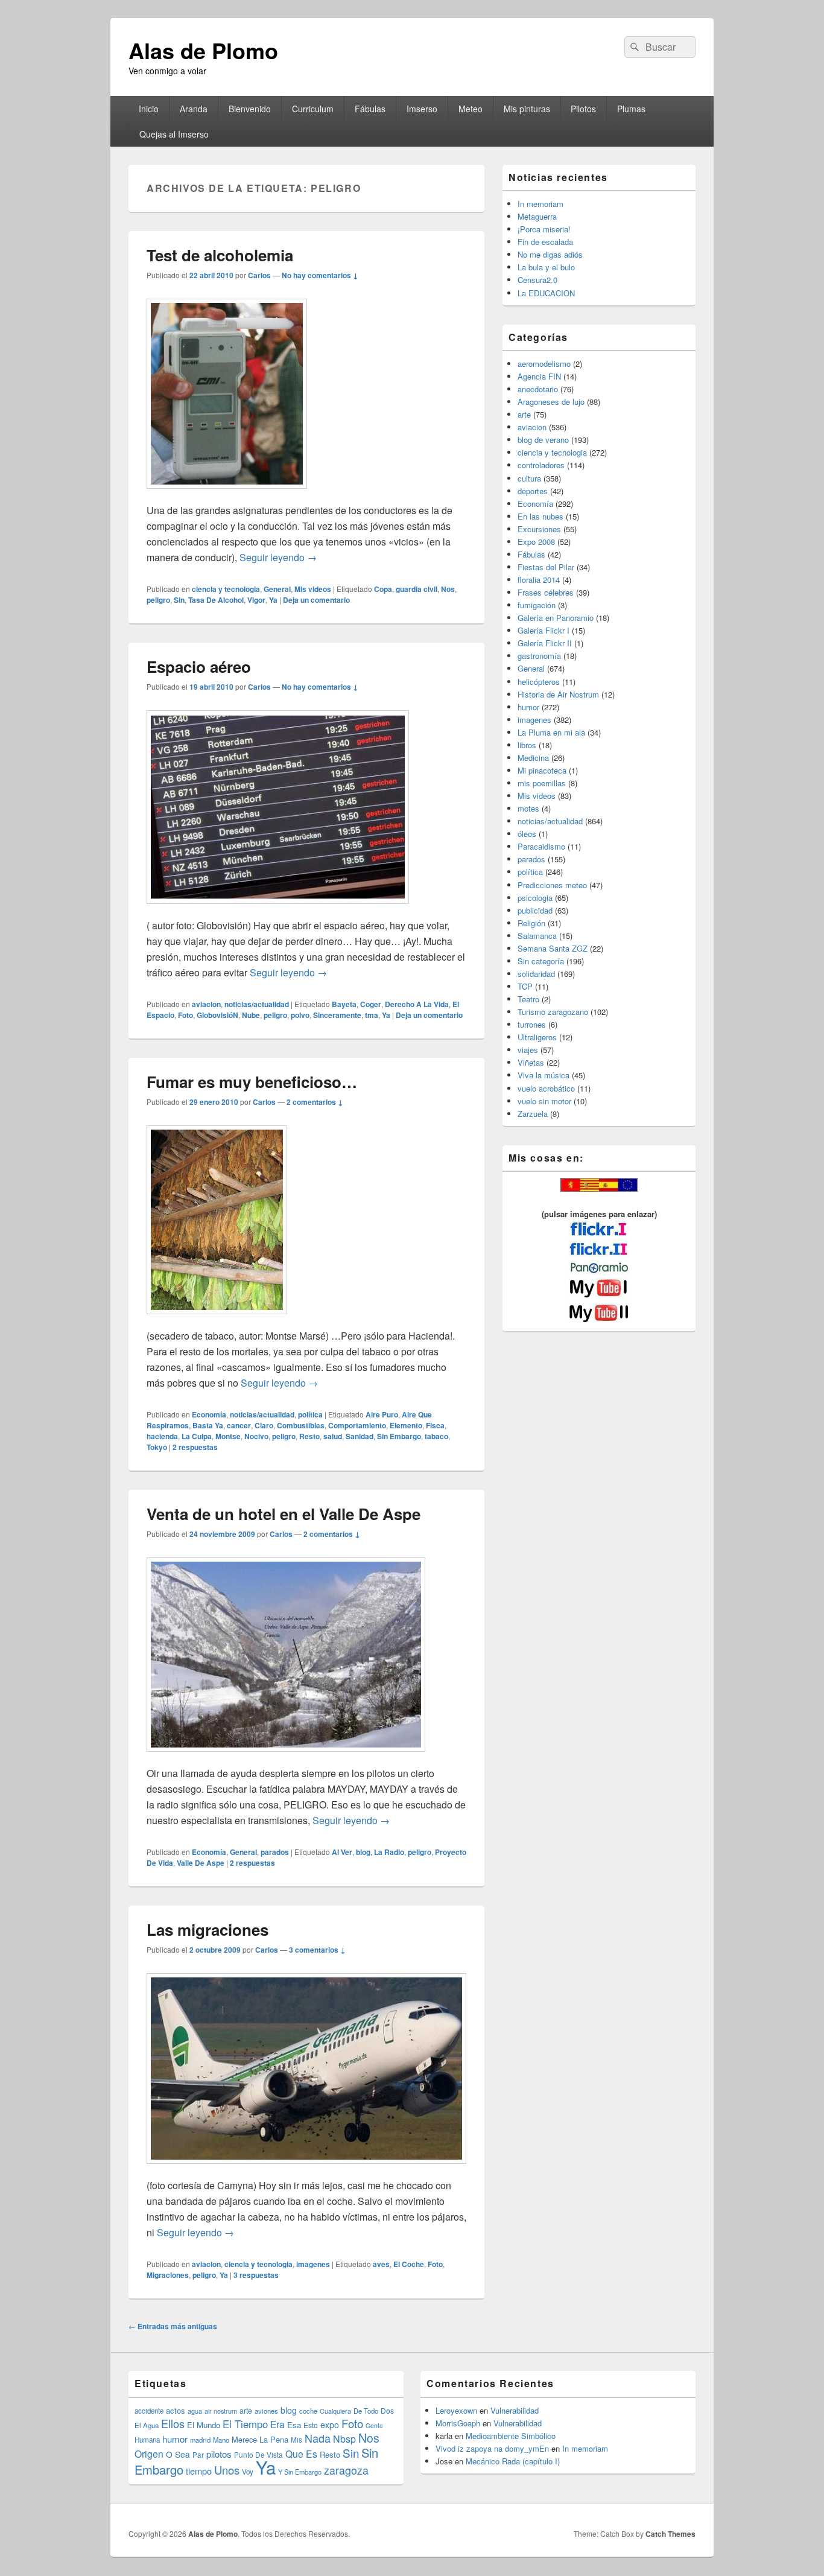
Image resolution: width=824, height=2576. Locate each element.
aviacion (206, 1004)
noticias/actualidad (257, 1004)
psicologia (535, 898)
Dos (387, 2410)
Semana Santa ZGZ (553, 948)
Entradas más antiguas (173, 2326)
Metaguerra (537, 216)
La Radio (389, 1852)
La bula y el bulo (546, 267)
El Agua (147, 2425)
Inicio (149, 109)
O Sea (178, 2454)
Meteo (471, 109)
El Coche (409, 2264)
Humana (147, 2440)
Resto (309, 1436)
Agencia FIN (539, 376)
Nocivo (256, 1436)
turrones (532, 1024)
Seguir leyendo (278, 557)
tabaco (436, 1436)
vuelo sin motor (544, 1101)
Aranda (194, 109)
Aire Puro (382, 1414)
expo (330, 2425)
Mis (296, 2440)
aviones (266, 2411)
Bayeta (344, 1004)
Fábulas (370, 109)
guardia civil (417, 589)
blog (363, 1852)
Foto (185, 1015)
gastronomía (539, 656)
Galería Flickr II (545, 643)
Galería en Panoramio (556, 618)
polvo (300, 1015)
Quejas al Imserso (174, 134)
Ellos (173, 2423)
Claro (264, 1425)
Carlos (259, 275)
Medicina (533, 758)
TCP (525, 986)
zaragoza (346, 2470)
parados (275, 1852)
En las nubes (540, 516)
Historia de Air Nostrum (558, 694)
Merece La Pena (260, 2439)
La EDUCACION (546, 293)
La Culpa (197, 1436)
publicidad (535, 910)
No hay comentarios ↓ (320, 275)
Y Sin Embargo (300, 2472)
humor (528, 707)
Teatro (528, 999)
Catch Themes (670, 2534)
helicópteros (539, 682)
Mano (221, 2440)
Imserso (422, 109)
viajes (528, 1050)
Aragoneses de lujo (551, 402)
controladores (541, 465)
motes (528, 808)
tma (372, 1015)
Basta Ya (208, 1425)
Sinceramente (337, 1015)
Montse (228, 1436)
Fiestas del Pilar (546, 567)
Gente (374, 2425)
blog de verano (543, 440)
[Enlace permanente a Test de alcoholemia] (227, 495)
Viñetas (531, 1062)
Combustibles (301, 1425)
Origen (149, 2454)
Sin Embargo (399, 1436)
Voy (248, 2472)
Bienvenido (250, 109)
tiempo (199, 2471)
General (277, 589)
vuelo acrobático (546, 1088)
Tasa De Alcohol (216, 600)
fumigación (537, 605)
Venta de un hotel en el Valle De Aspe (284, 1514)
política (310, 1414)
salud (333, 1436)
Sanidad (360, 1436)
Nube (251, 1015)
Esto (311, 2425)
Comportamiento (357, 1425)
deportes (533, 491)
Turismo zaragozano (553, 1012)
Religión (531, 923)
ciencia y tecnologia (226, 589)
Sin (179, 600)
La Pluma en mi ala (551, 732)
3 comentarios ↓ (317, 1950)
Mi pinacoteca (542, 770)
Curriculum (313, 109)
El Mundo (204, 2425)
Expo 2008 (536, 542)
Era (277, 2424)
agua (195, 2411)
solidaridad (536, 974)
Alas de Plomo (203, 50)
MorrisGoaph (458, 2423)
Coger (371, 1004)
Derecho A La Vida (417, 1004)
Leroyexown (456, 2410)
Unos (227, 2470)
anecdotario (538, 389)
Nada (318, 2438)
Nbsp (344, 2439)
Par (198, 2454)
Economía (209, 1414)
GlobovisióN (217, 1015)
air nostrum (221, 2411)
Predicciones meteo (552, 885)
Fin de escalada (545, 242)
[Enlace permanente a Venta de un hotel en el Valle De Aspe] (286, 1757)
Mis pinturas (527, 109)
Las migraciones (208, 1929)
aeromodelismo (544, 364)
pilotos (219, 2454)
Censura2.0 (537, 280)
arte (524, 414)
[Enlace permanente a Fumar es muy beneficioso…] (217, 1320)
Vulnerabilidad (515, 2410)
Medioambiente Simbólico (511, 2436)
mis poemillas (542, 783)
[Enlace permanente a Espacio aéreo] (278, 910)
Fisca (435, 1425)
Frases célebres (546, 592)
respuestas (195, 1447)
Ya (273, 600)
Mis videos (313, 589)
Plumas (631, 109)
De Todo (366, 2411)
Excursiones (539, 529)
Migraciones (168, 2275)
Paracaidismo (541, 846)
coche (308, 2411)
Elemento (406, 1425)
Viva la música (544, 1075)
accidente (149, 2411)
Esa (294, 2425)
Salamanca (537, 936)
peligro (158, 600)
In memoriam (540, 204)
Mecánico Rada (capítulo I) (513, 2461)
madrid (200, 2440)
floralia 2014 (539, 580)
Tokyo (157, 1447)
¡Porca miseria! (544, 229)
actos (176, 2410)
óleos (527, 834)
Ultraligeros (537, 1037)
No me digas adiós (550, 254)
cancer (239, 1425)
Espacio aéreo (199, 666)
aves (381, 2264)
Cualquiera (335, 2411)
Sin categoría (541, 961)
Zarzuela (533, 1114)
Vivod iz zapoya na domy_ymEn (492, 2448)
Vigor (256, 600)
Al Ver (342, 1852)
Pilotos (583, 109)
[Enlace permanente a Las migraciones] (306, 2170)
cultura (529, 478)
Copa (383, 589)
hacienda (162, 1436)
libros (527, 745)
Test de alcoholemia (220, 255)
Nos (448, 589)
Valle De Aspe (201, 1863)
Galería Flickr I (544, 630)
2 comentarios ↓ (315, 1102)
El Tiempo (245, 2424)
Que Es (301, 2454)
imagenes (313, 2264)
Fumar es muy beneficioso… (252, 1082)
